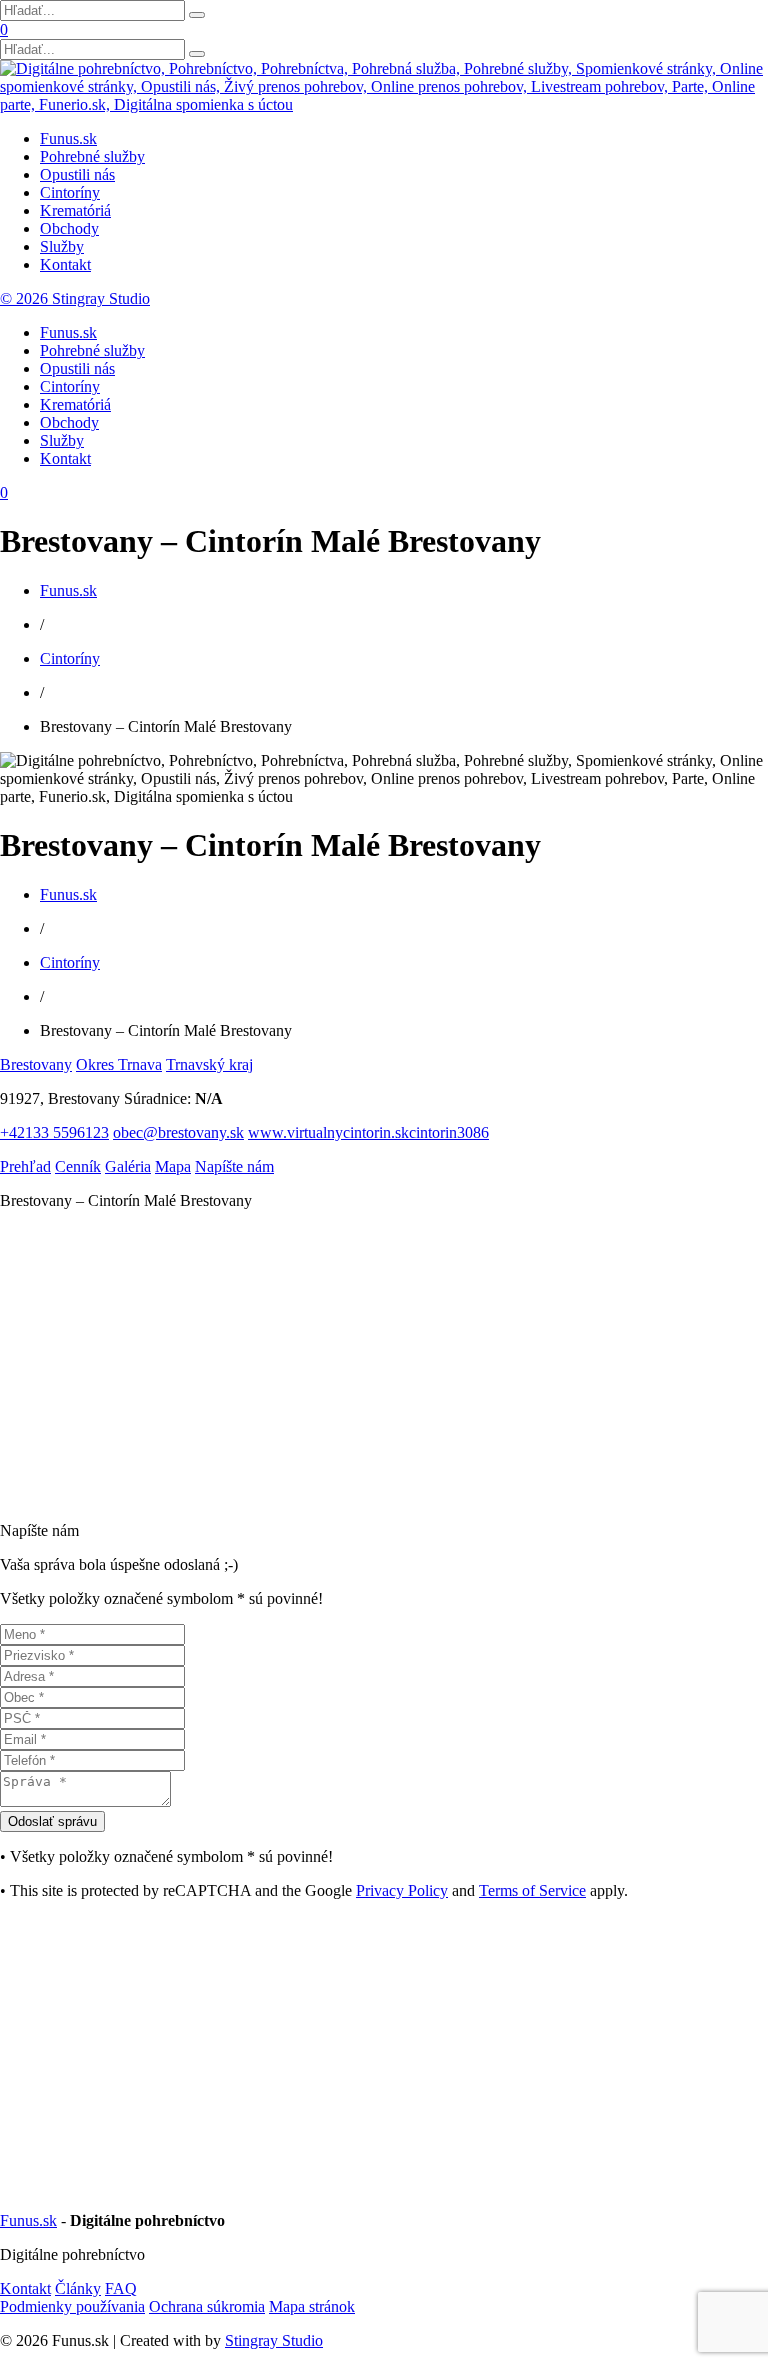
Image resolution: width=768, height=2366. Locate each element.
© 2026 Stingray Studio (75, 298)
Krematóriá (75, 210)
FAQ (121, 2288)
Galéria (128, 1166)
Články (78, 2288)
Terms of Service (532, 1890)
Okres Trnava (119, 1064)
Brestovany (36, 1064)
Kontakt (65, 264)
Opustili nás (77, 174)
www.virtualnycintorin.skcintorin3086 (368, 1132)
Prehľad (25, 1166)
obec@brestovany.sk (178, 1132)
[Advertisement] (384, 1366)
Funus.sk (68, 138)
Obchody (69, 228)
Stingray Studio (274, 2340)
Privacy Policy (402, 1890)
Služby (62, 246)
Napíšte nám (234, 1166)
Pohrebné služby (92, 156)
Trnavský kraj (209, 1064)
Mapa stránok (312, 2306)
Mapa (173, 1166)
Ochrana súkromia (207, 2306)
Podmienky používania (72, 2306)
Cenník (78, 1166)
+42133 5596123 (54, 1132)
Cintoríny (70, 192)
